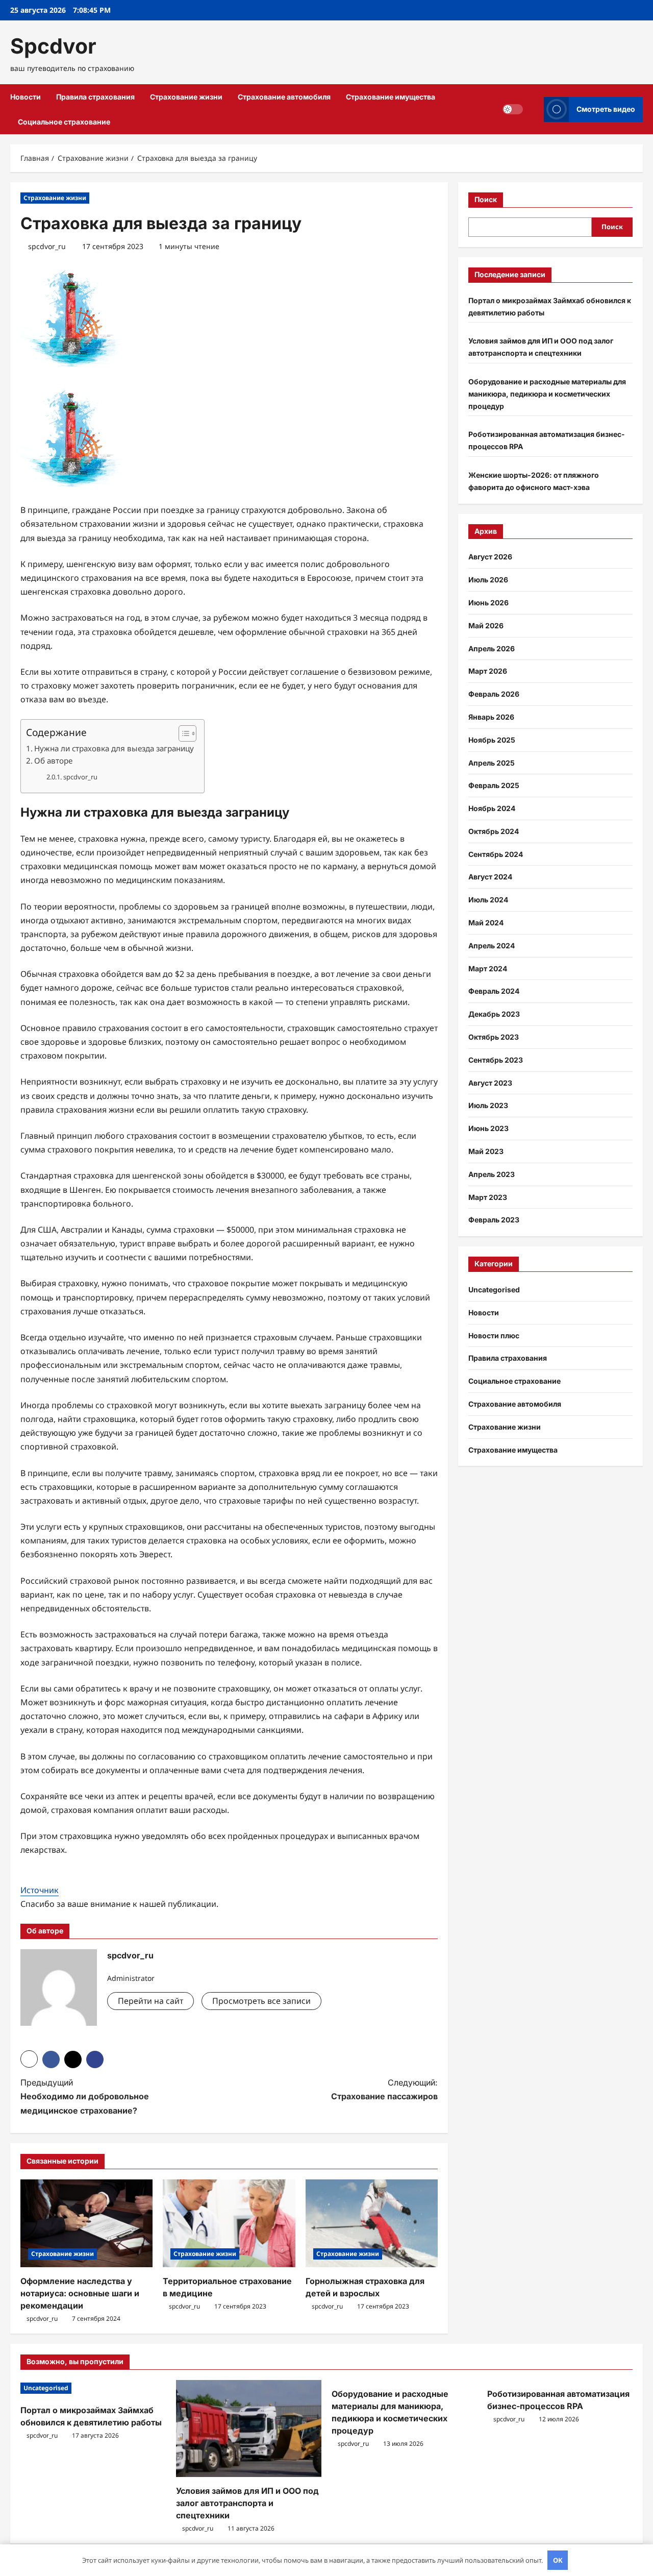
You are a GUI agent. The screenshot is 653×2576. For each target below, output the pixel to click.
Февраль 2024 (494, 991)
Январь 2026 (491, 717)
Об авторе (53, 760)
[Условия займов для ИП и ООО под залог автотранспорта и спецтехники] (249, 2428)
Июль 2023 (488, 1105)
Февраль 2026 (494, 694)
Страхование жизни (186, 97)
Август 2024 (490, 877)
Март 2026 (488, 671)
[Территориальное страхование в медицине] (229, 2224)
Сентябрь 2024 (496, 854)
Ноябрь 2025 (492, 740)
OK (558, 2560)
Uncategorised (494, 1290)
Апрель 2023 (492, 1174)
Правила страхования (95, 97)
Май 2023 (486, 1151)
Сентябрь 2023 (496, 1060)
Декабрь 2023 (494, 1014)
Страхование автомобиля (284, 97)
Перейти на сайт (150, 2001)
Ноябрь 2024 (492, 808)
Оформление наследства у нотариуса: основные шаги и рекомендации (80, 2293)
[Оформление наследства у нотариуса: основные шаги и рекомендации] (86, 2224)
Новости (26, 97)
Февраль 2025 (494, 785)
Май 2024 (486, 923)
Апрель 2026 (492, 648)
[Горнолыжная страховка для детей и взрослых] (372, 2224)
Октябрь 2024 (494, 831)
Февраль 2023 (494, 1220)
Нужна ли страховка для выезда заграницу (114, 748)
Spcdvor (53, 46)
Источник (40, 1890)
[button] (533, 109)
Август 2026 (490, 557)
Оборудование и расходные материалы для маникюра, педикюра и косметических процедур (547, 394)
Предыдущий (85, 2096)
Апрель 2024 (492, 946)
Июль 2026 (488, 580)
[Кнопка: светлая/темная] (513, 109)
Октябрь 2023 (494, 1037)
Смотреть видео (606, 109)
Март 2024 (488, 968)
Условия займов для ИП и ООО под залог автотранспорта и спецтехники (247, 2503)
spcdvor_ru (47, 246)
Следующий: (384, 2089)
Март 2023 (488, 1197)
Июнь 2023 (488, 1128)
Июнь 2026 (488, 603)
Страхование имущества (391, 97)
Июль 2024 (488, 900)
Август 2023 (490, 1083)
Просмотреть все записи (261, 2001)
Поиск (486, 199)
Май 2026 (486, 625)
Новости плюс (494, 1335)
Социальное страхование (64, 122)
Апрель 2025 (492, 762)
